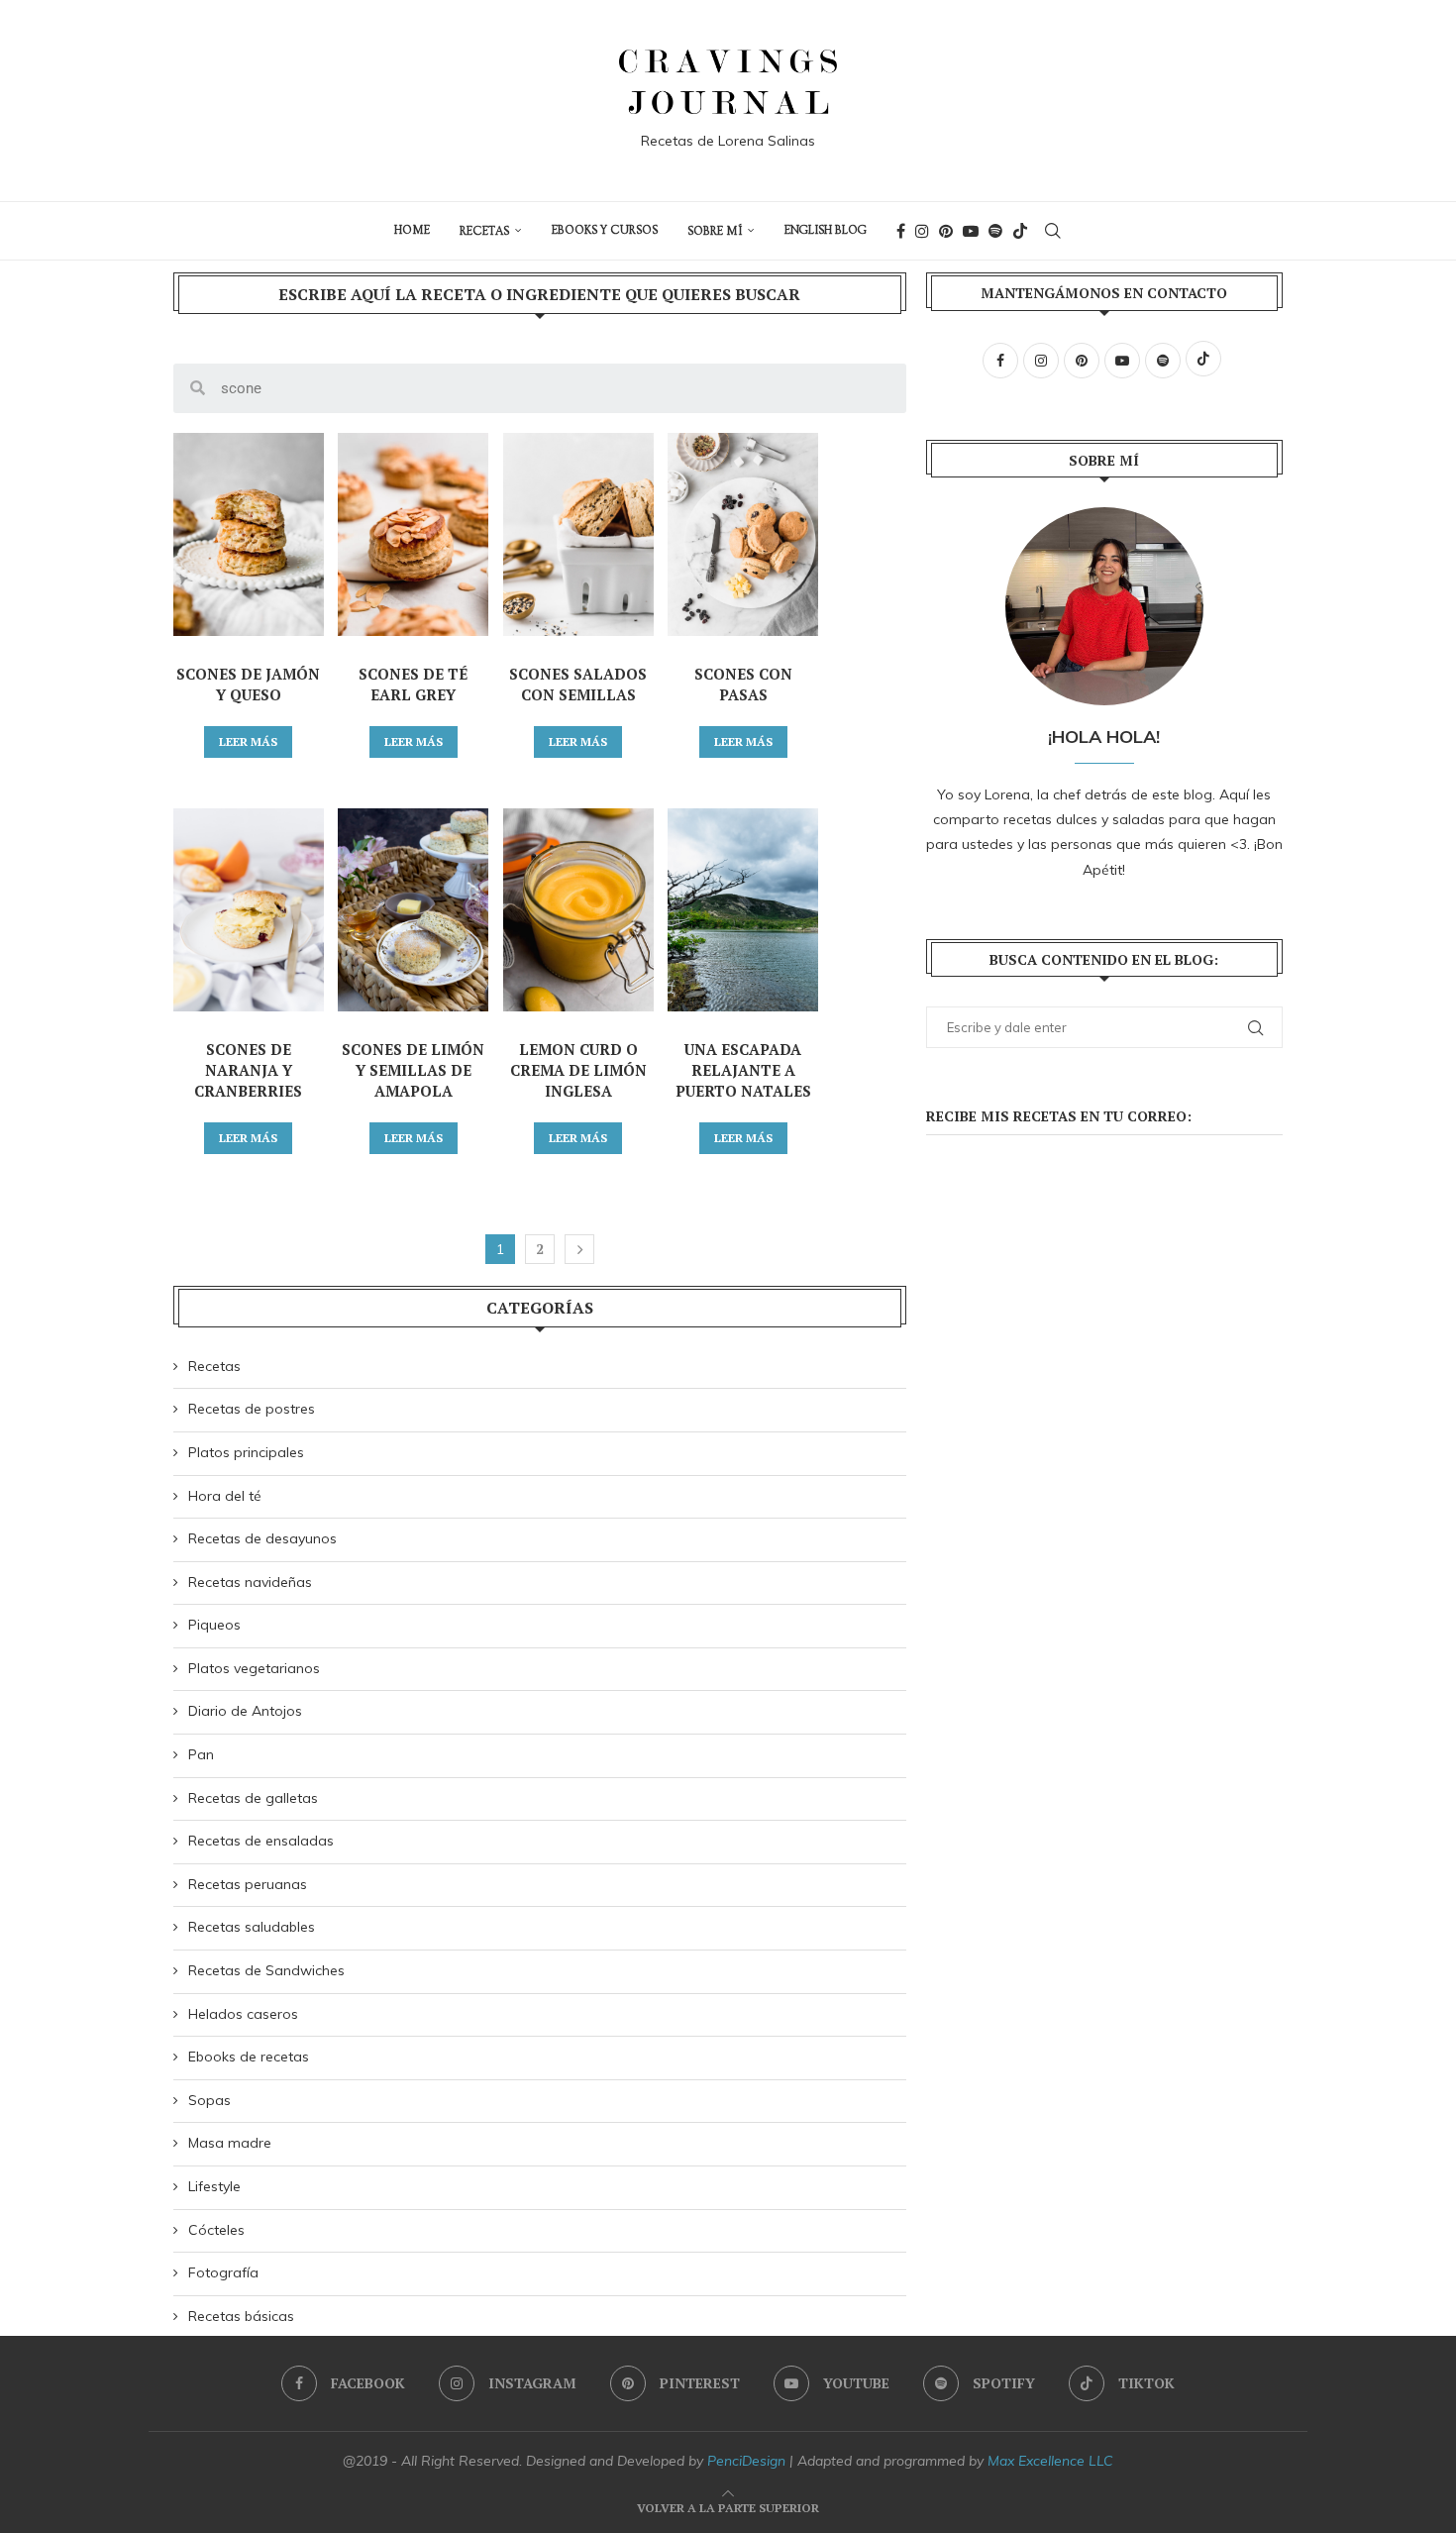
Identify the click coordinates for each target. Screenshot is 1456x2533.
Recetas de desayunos (262, 1538)
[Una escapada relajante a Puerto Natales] (743, 910)
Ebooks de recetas (249, 2057)
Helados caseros (243, 2014)
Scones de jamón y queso (248, 684)
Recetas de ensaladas (261, 1841)
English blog (826, 230)
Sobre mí (715, 231)
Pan (201, 1754)
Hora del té (225, 1496)
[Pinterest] (946, 231)
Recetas (484, 231)
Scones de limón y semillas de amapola (413, 1070)
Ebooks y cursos (605, 230)
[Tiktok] (1020, 231)
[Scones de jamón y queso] (249, 534)
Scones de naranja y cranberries (248, 1070)
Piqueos (214, 1625)
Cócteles (216, 2230)
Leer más (248, 741)
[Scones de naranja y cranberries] (249, 910)
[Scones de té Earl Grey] (413, 534)
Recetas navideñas (250, 1582)
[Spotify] (995, 231)
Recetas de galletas (253, 1798)
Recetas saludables (252, 1927)
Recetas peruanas (248, 1884)
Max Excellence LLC (1050, 2461)
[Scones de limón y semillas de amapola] (413, 910)
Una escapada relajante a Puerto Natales (743, 1070)
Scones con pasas (743, 684)
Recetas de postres (252, 1409)
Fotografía (223, 2272)
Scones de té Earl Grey (413, 684)
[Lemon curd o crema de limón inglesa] (578, 910)
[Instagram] (922, 231)
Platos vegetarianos (254, 1668)
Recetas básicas (241, 2316)
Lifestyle (214, 2186)
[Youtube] (971, 231)
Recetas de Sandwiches (266, 1970)
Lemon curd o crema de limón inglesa (578, 1070)
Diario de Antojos (245, 1711)
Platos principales (246, 1452)
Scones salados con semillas (578, 684)
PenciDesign (746, 2461)
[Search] (1053, 231)
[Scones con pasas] (743, 534)
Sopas (209, 2100)
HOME (412, 230)
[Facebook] (901, 231)
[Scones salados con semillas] (578, 534)
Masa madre (230, 2143)
